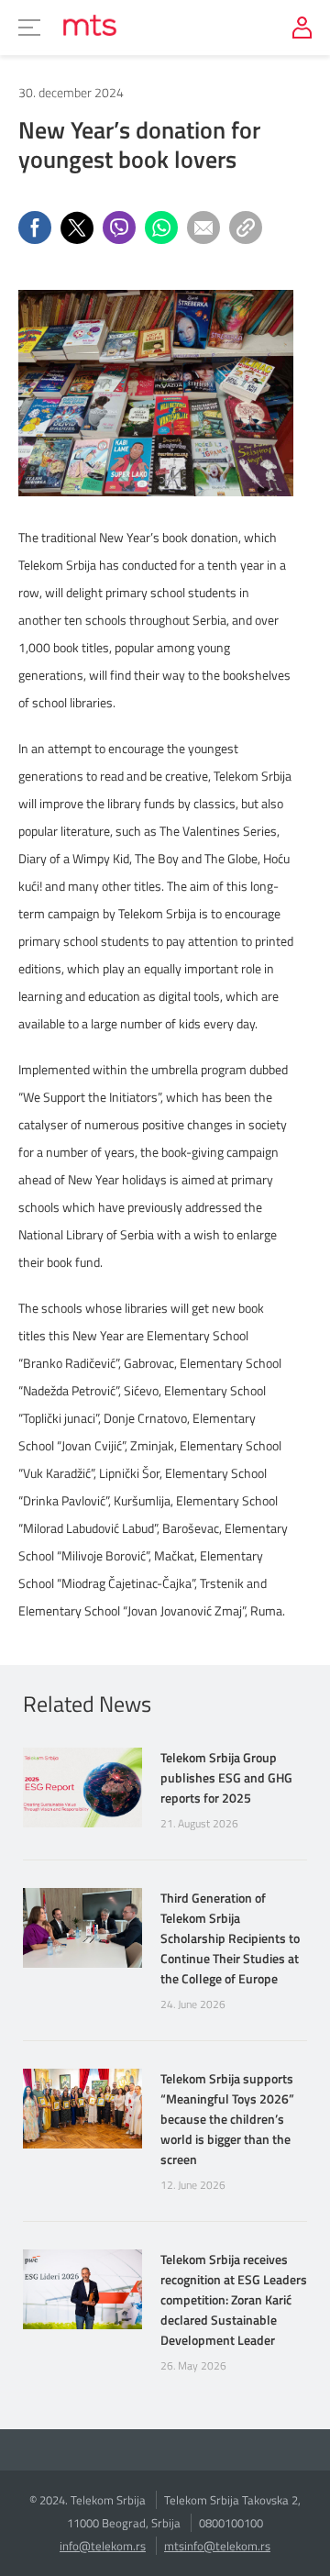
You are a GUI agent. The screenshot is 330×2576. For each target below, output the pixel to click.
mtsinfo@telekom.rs (217, 2546)
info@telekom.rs (103, 2546)
